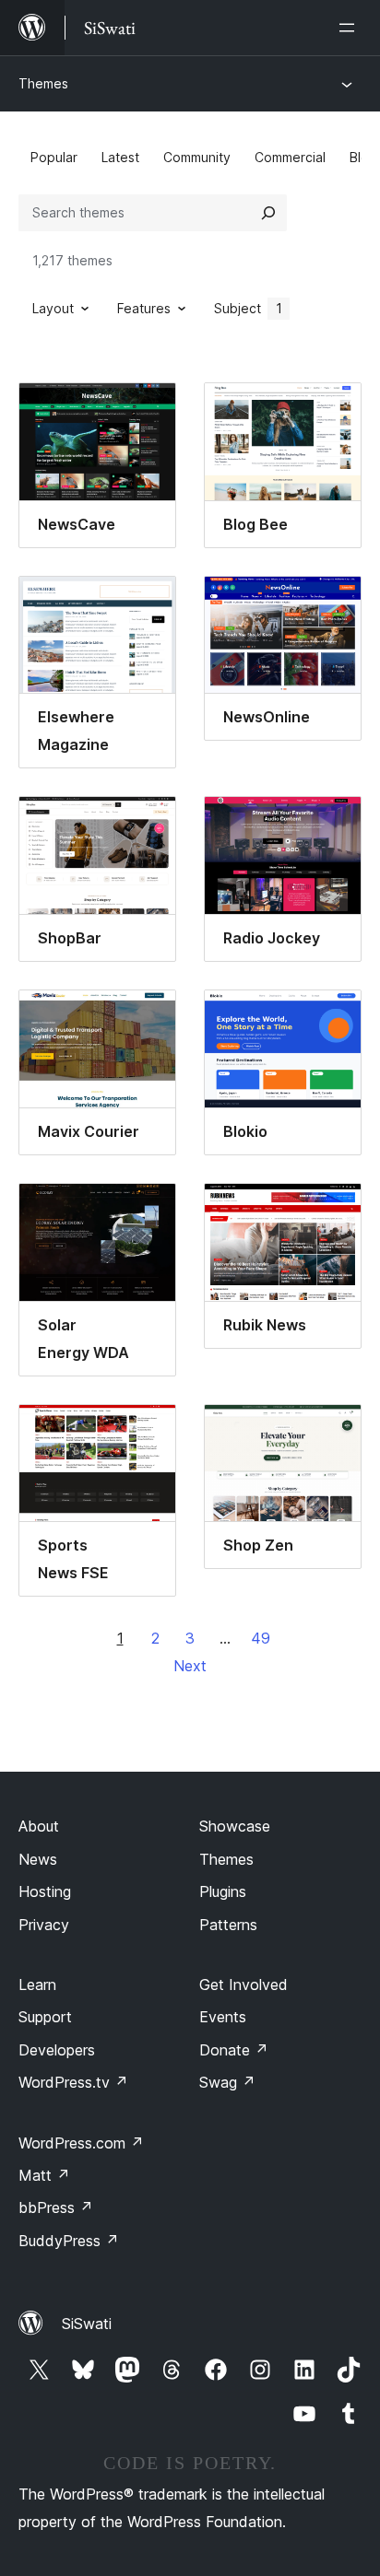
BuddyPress (69, 2241)
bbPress (56, 2207)
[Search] (268, 213)
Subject (248, 308)
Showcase (235, 1826)
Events (223, 2017)
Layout (53, 308)
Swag (227, 2082)
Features (144, 308)
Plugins (223, 1891)
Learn (37, 1985)
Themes (43, 83)
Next (190, 1666)
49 (261, 1638)
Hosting (45, 1891)
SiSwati (87, 2324)
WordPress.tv (73, 2082)
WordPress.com (81, 2143)
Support (45, 2017)
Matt (44, 2175)
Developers (57, 2050)
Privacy (44, 1925)
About (39, 1826)
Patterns (228, 1925)
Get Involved (243, 1985)
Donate (234, 2050)
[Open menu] (350, 28)
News (38, 1859)
